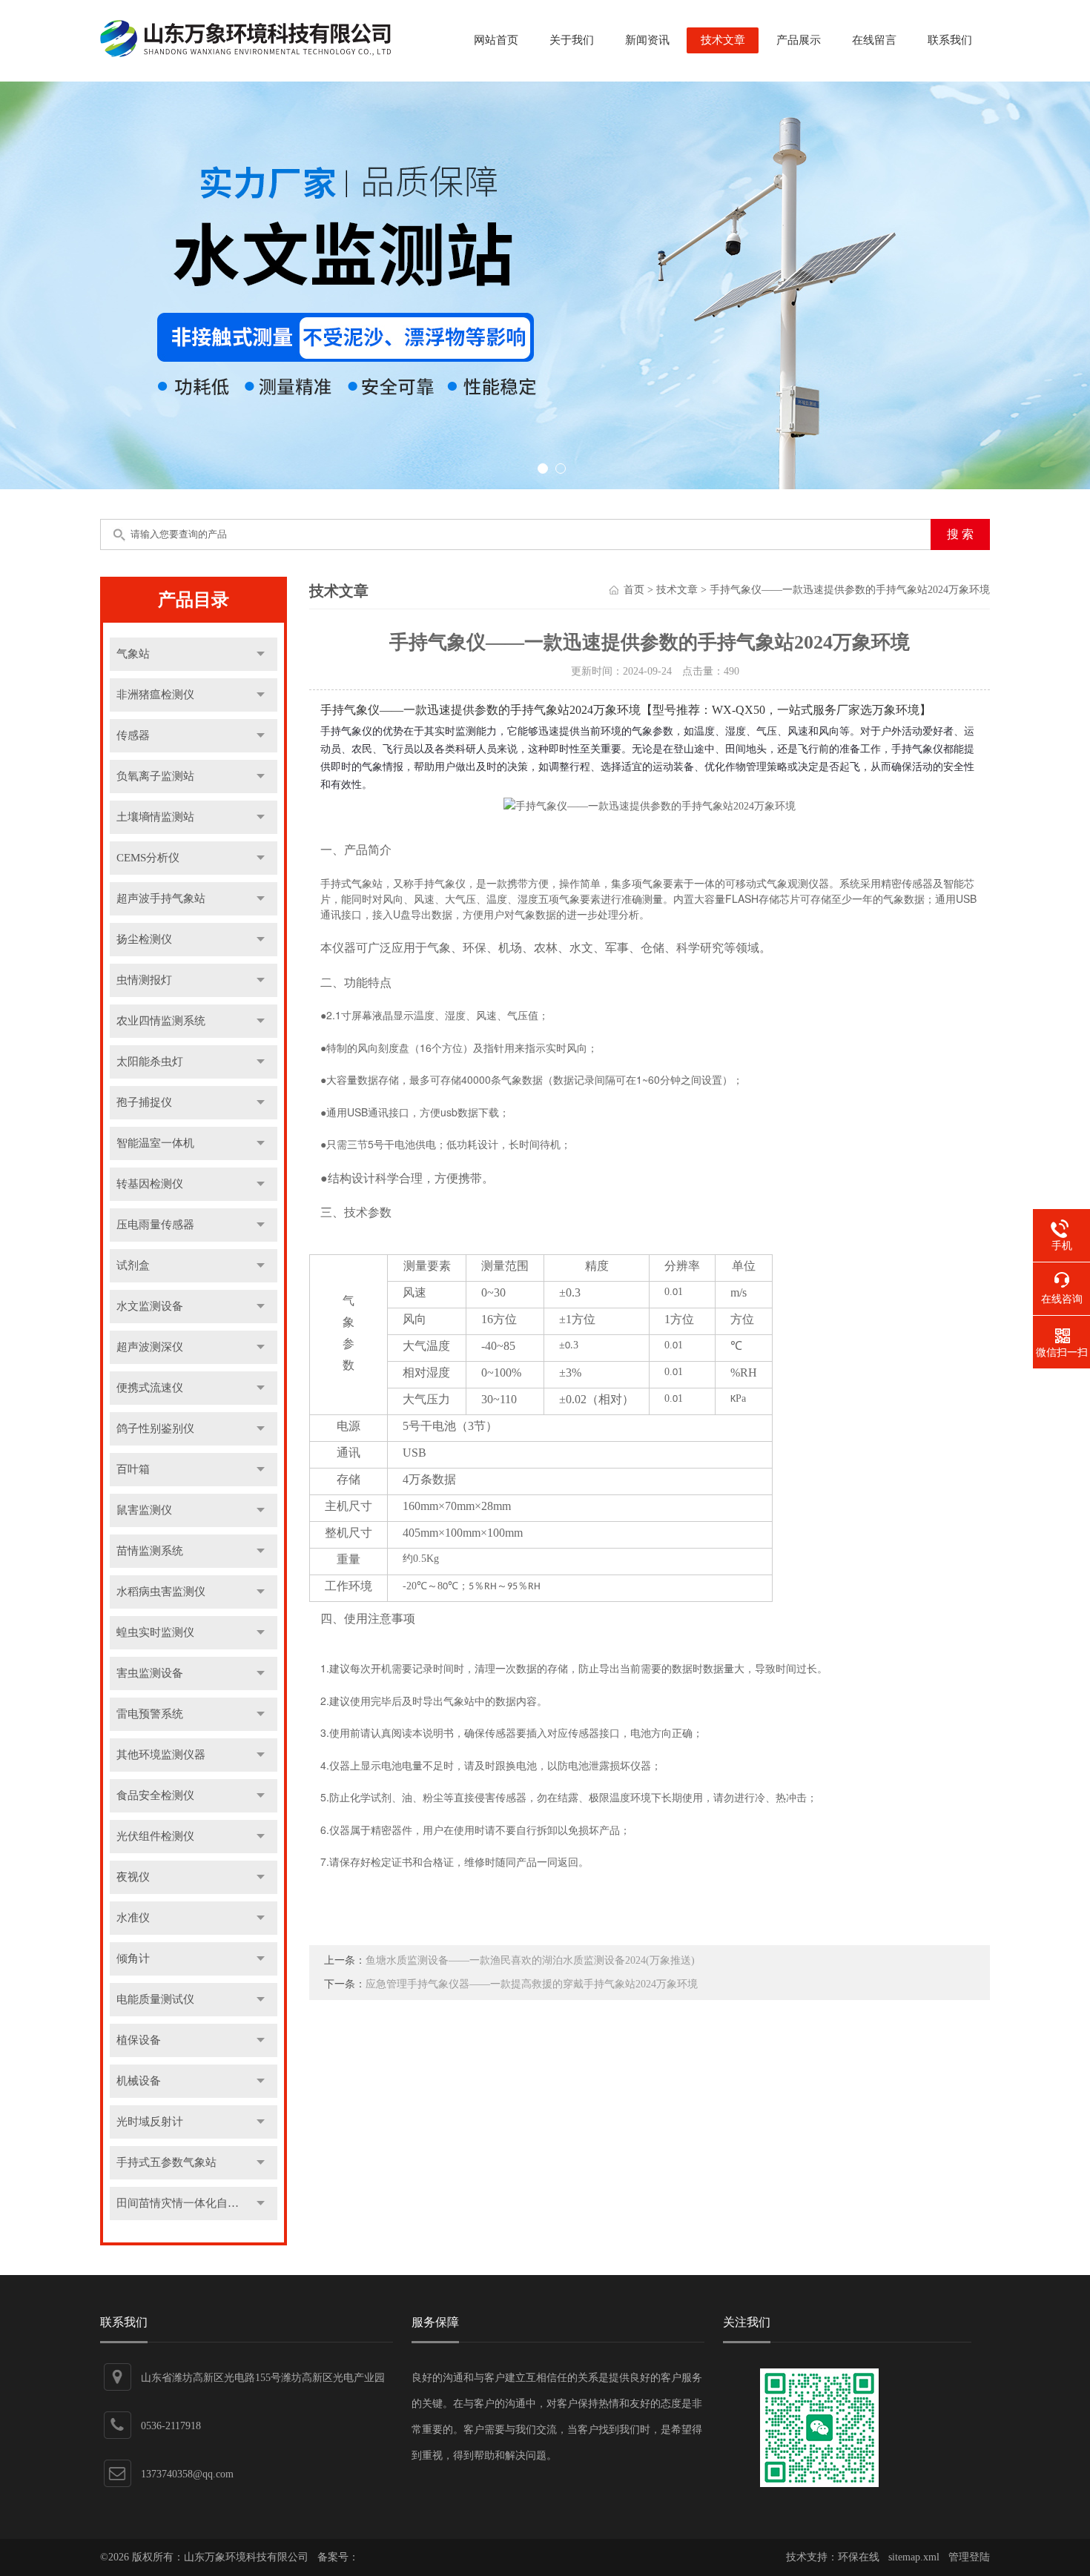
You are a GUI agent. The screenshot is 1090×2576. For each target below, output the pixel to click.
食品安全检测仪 (155, 1795)
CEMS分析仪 (148, 858)
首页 (634, 590)
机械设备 (139, 2081)
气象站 (133, 654)
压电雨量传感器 (155, 1225)
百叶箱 (133, 1469)
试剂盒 (133, 1265)
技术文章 (723, 40)
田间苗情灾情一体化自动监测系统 (197, 2203)
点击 (261, 654)
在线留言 (874, 40)
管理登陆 (969, 2557)
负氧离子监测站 (155, 776)
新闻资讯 (647, 40)
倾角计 (133, 1959)
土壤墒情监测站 (155, 817)
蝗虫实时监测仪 (155, 1632)
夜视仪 (133, 1877)
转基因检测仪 (150, 1184)
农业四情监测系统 (161, 1021)
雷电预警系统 (150, 1714)
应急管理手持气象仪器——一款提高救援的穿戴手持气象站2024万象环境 (532, 1984)
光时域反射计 (150, 2122)
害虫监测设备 (150, 1673)
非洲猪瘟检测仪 (155, 695)
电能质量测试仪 (155, 1999)
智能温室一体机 (155, 1143)
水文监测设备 (150, 1306)
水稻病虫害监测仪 (161, 1592)
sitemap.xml (914, 2557)
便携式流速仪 (150, 1388)
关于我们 (572, 40)
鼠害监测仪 (144, 1510)
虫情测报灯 (144, 980)
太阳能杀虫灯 (150, 1062)
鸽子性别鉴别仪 (155, 1428)
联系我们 (950, 40)
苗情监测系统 (150, 1551)
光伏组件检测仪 (155, 1836)
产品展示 (799, 40)
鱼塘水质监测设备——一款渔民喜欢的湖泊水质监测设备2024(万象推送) (530, 1960)
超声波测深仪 (150, 1347)
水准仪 (133, 1918)
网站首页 (496, 40)
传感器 (133, 735)
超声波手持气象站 (161, 898)
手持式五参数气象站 (166, 2162)
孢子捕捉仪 (144, 1102)
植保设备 (139, 2040)
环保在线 (859, 2557)
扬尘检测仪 (144, 939)
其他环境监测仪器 (161, 1755)
